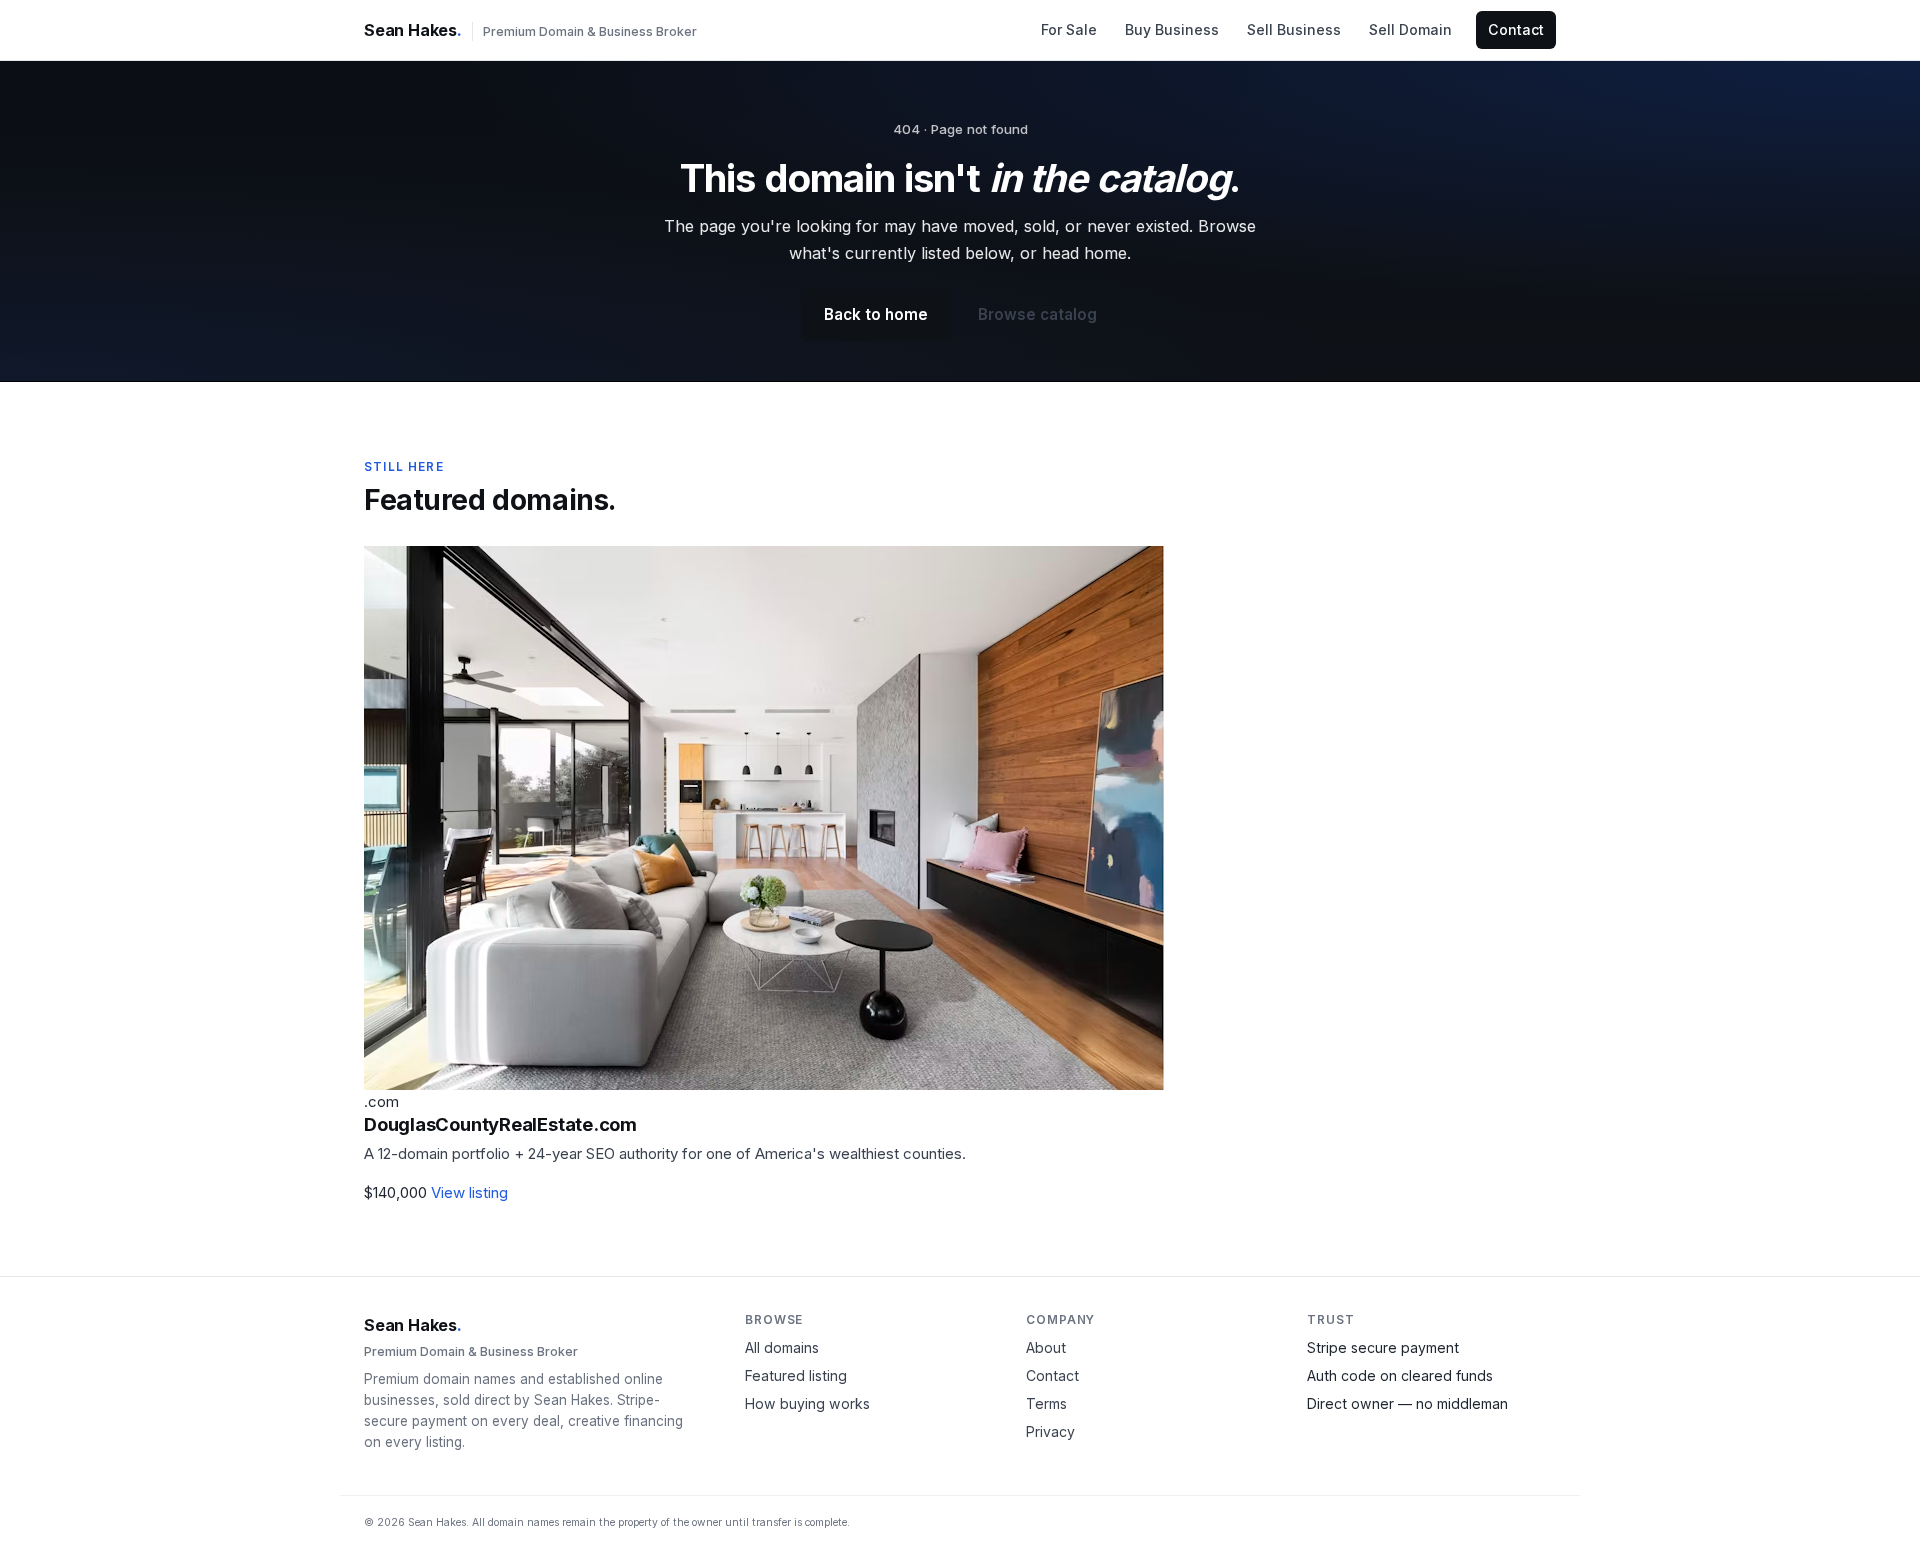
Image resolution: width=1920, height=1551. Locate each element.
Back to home (876, 314)
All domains (782, 1347)
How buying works (807, 1403)
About (1046, 1347)
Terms (1046, 1403)
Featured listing (796, 1375)
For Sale (1069, 29)
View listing (469, 1192)
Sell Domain (1410, 29)
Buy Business (1172, 29)
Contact (1516, 29)
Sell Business (1294, 29)
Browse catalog (1037, 314)
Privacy (1050, 1431)
